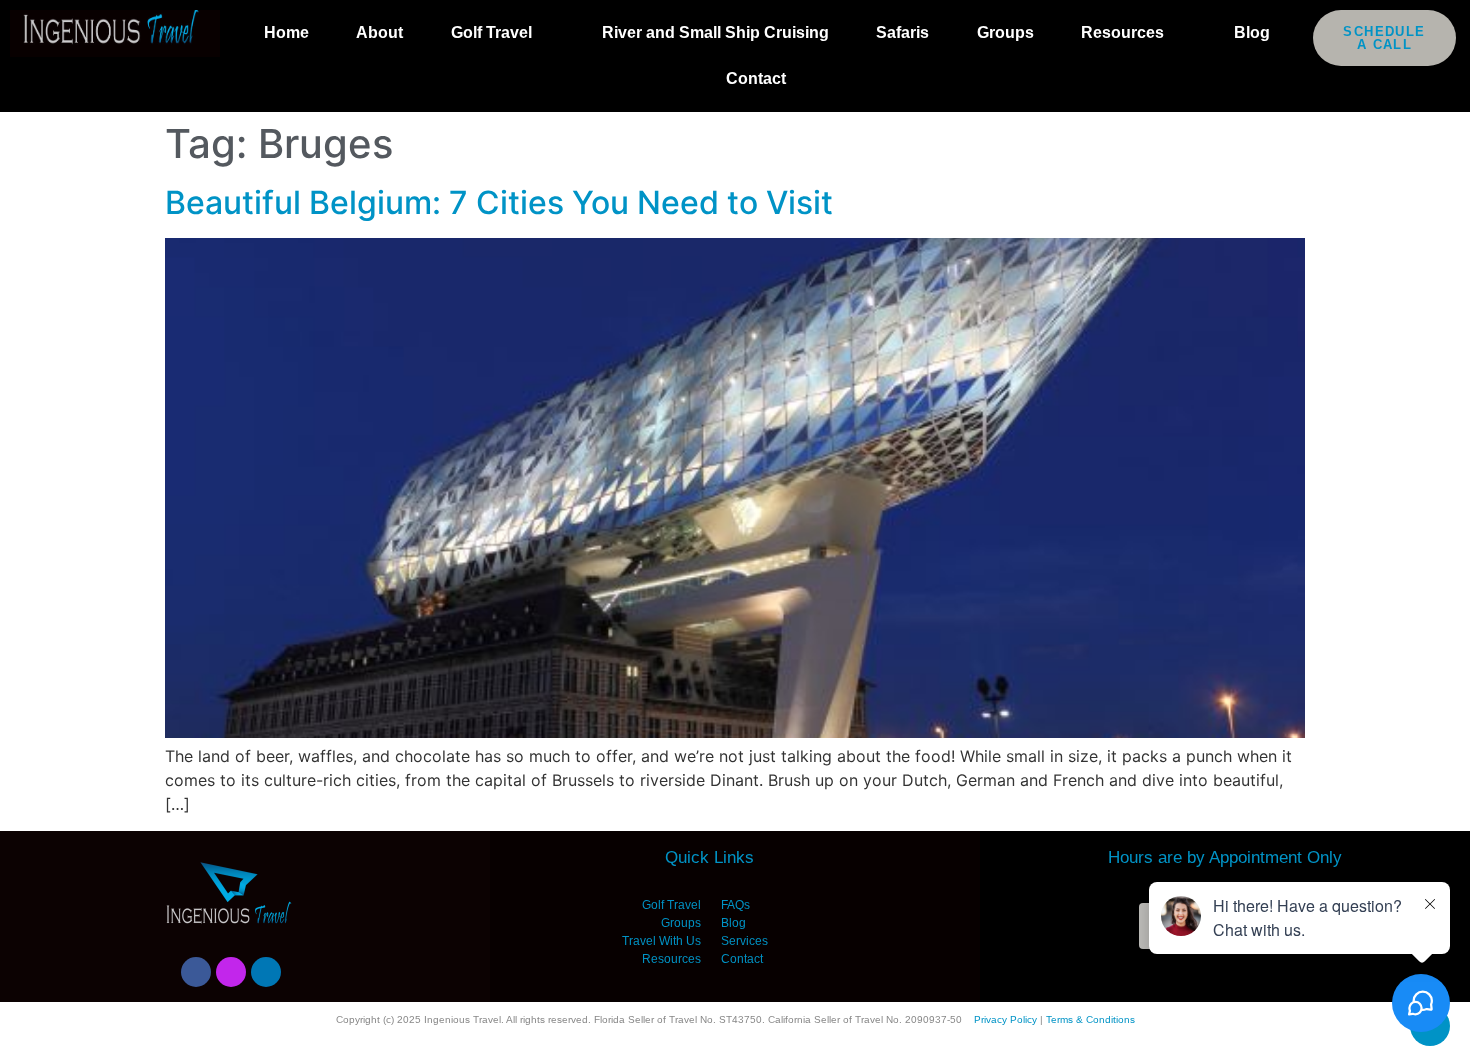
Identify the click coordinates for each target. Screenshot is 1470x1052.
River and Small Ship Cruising (715, 32)
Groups (1005, 32)
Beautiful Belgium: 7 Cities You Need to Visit (499, 202)
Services (744, 941)
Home (286, 32)
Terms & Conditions (1090, 1019)
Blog (1252, 32)
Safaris (902, 32)
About (379, 32)
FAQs (735, 905)
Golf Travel (491, 32)
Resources (1122, 32)
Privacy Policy (1005, 1019)
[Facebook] (196, 972)
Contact (756, 78)
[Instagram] (231, 972)
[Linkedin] (266, 972)
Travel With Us (661, 941)
